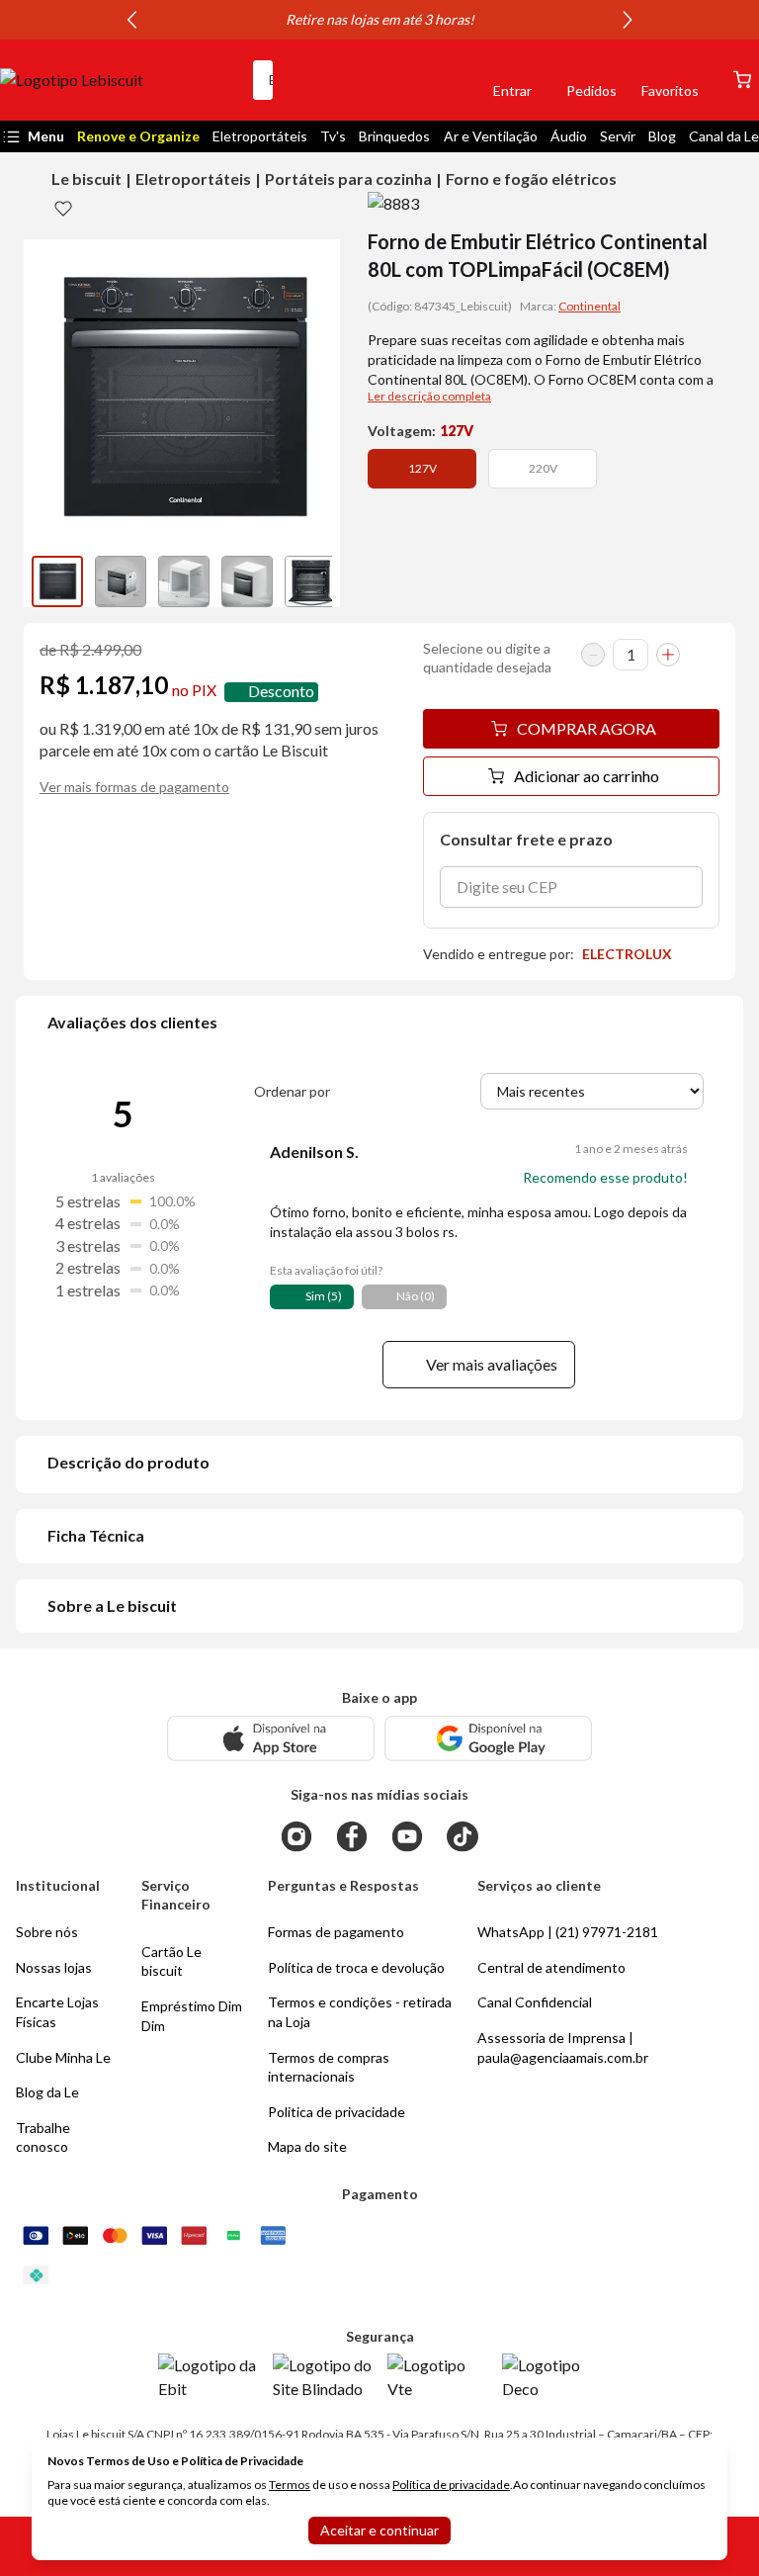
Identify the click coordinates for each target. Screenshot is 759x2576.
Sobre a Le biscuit (112, 1605)
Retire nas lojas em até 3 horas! (380, 19)
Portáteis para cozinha (348, 178)
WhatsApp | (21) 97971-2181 (568, 1932)
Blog (662, 136)
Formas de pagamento (336, 1932)
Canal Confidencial (535, 2002)
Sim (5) (324, 1296)
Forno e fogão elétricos (531, 178)
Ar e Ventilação (491, 136)
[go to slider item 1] (121, 581)
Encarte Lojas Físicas (57, 2012)
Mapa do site (307, 2146)
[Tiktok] (463, 1836)
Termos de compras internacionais (329, 2067)
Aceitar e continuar (379, 2530)
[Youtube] (407, 1836)
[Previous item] (131, 20)
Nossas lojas (54, 1967)
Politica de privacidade (337, 2112)
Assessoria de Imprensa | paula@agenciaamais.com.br (563, 2047)
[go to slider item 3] (247, 581)
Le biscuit (86, 178)
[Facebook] (352, 1836)
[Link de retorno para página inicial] (119, 80)
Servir (618, 136)
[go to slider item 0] (57, 581)
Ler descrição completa (429, 396)
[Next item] (628, 20)
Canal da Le (724, 136)
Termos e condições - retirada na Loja (360, 2012)
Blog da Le (47, 2092)
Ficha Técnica (96, 1535)
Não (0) (416, 1296)
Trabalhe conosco (43, 2137)
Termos (290, 2485)
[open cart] (742, 80)
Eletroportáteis (260, 136)
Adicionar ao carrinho (587, 776)
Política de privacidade (451, 2485)
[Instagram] (296, 1836)
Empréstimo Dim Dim (192, 2016)
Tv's (333, 136)
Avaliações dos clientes (132, 1022)
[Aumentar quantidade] (668, 655)
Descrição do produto (128, 1462)
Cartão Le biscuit (171, 1961)
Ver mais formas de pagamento (134, 787)
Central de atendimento (551, 1967)
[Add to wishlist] (63, 208)
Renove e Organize (138, 136)
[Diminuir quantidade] (593, 655)
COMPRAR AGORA (587, 728)
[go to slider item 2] (184, 581)
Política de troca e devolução (356, 1967)
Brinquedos (394, 136)
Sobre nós (47, 1932)
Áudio (569, 136)
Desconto (281, 692)
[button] (445, 80)
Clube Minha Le (63, 2057)
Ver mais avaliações (492, 1364)
